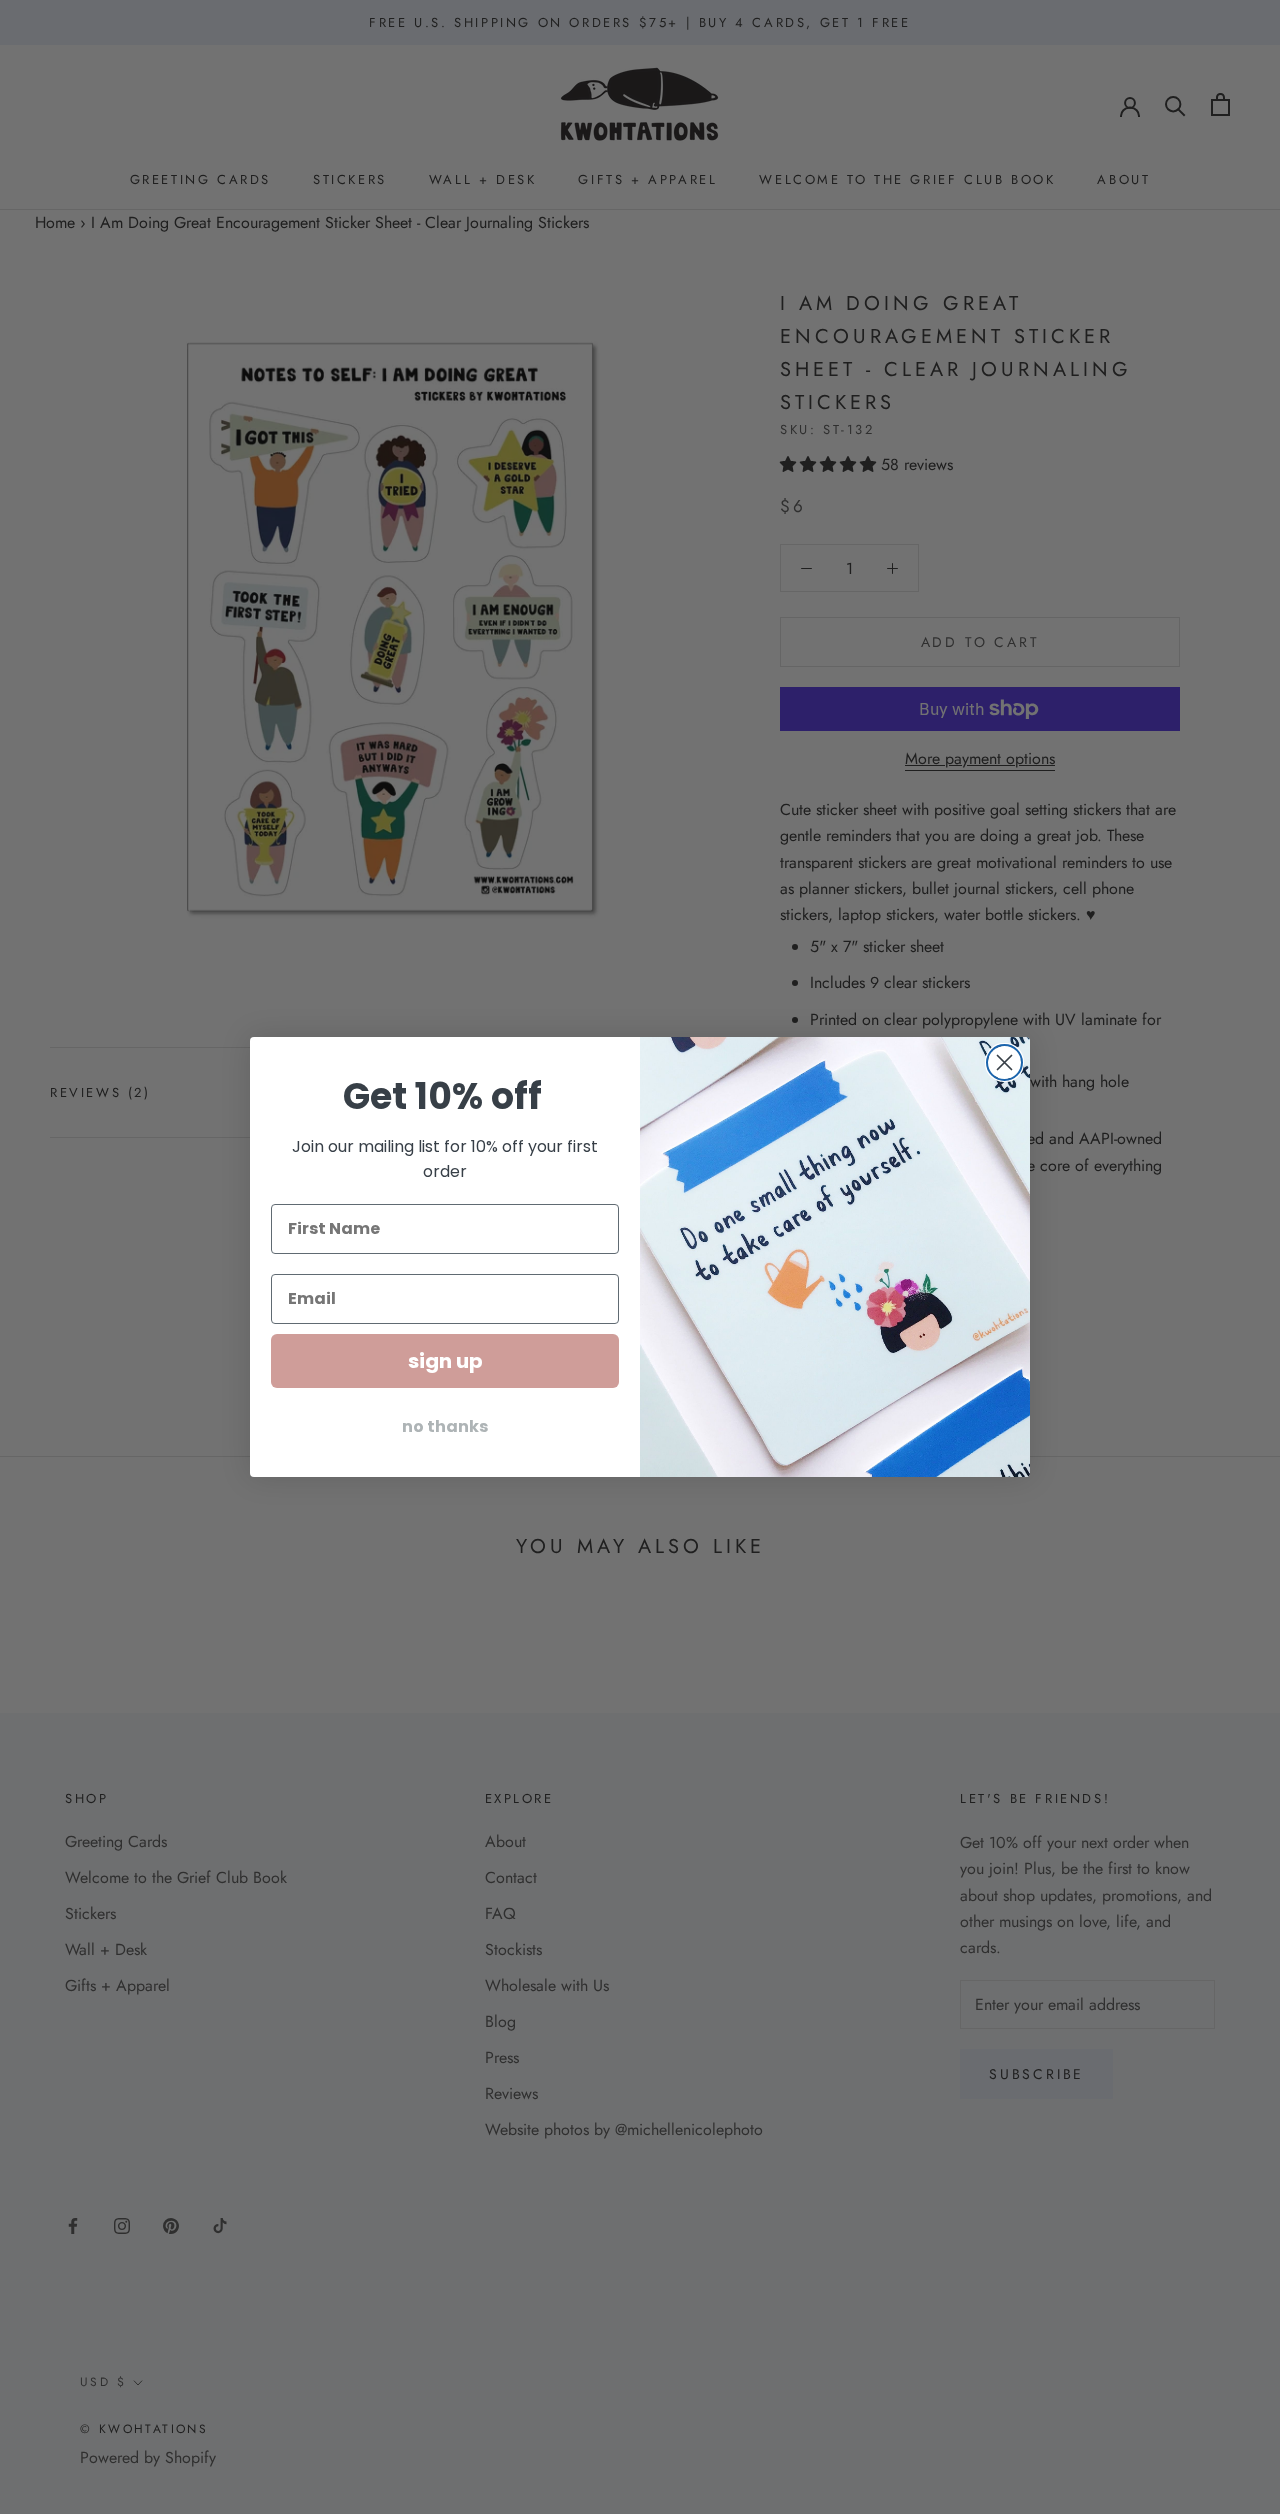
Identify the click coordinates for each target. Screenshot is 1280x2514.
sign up (445, 1361)
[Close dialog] (1004, 1062)
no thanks (445, 1426)
